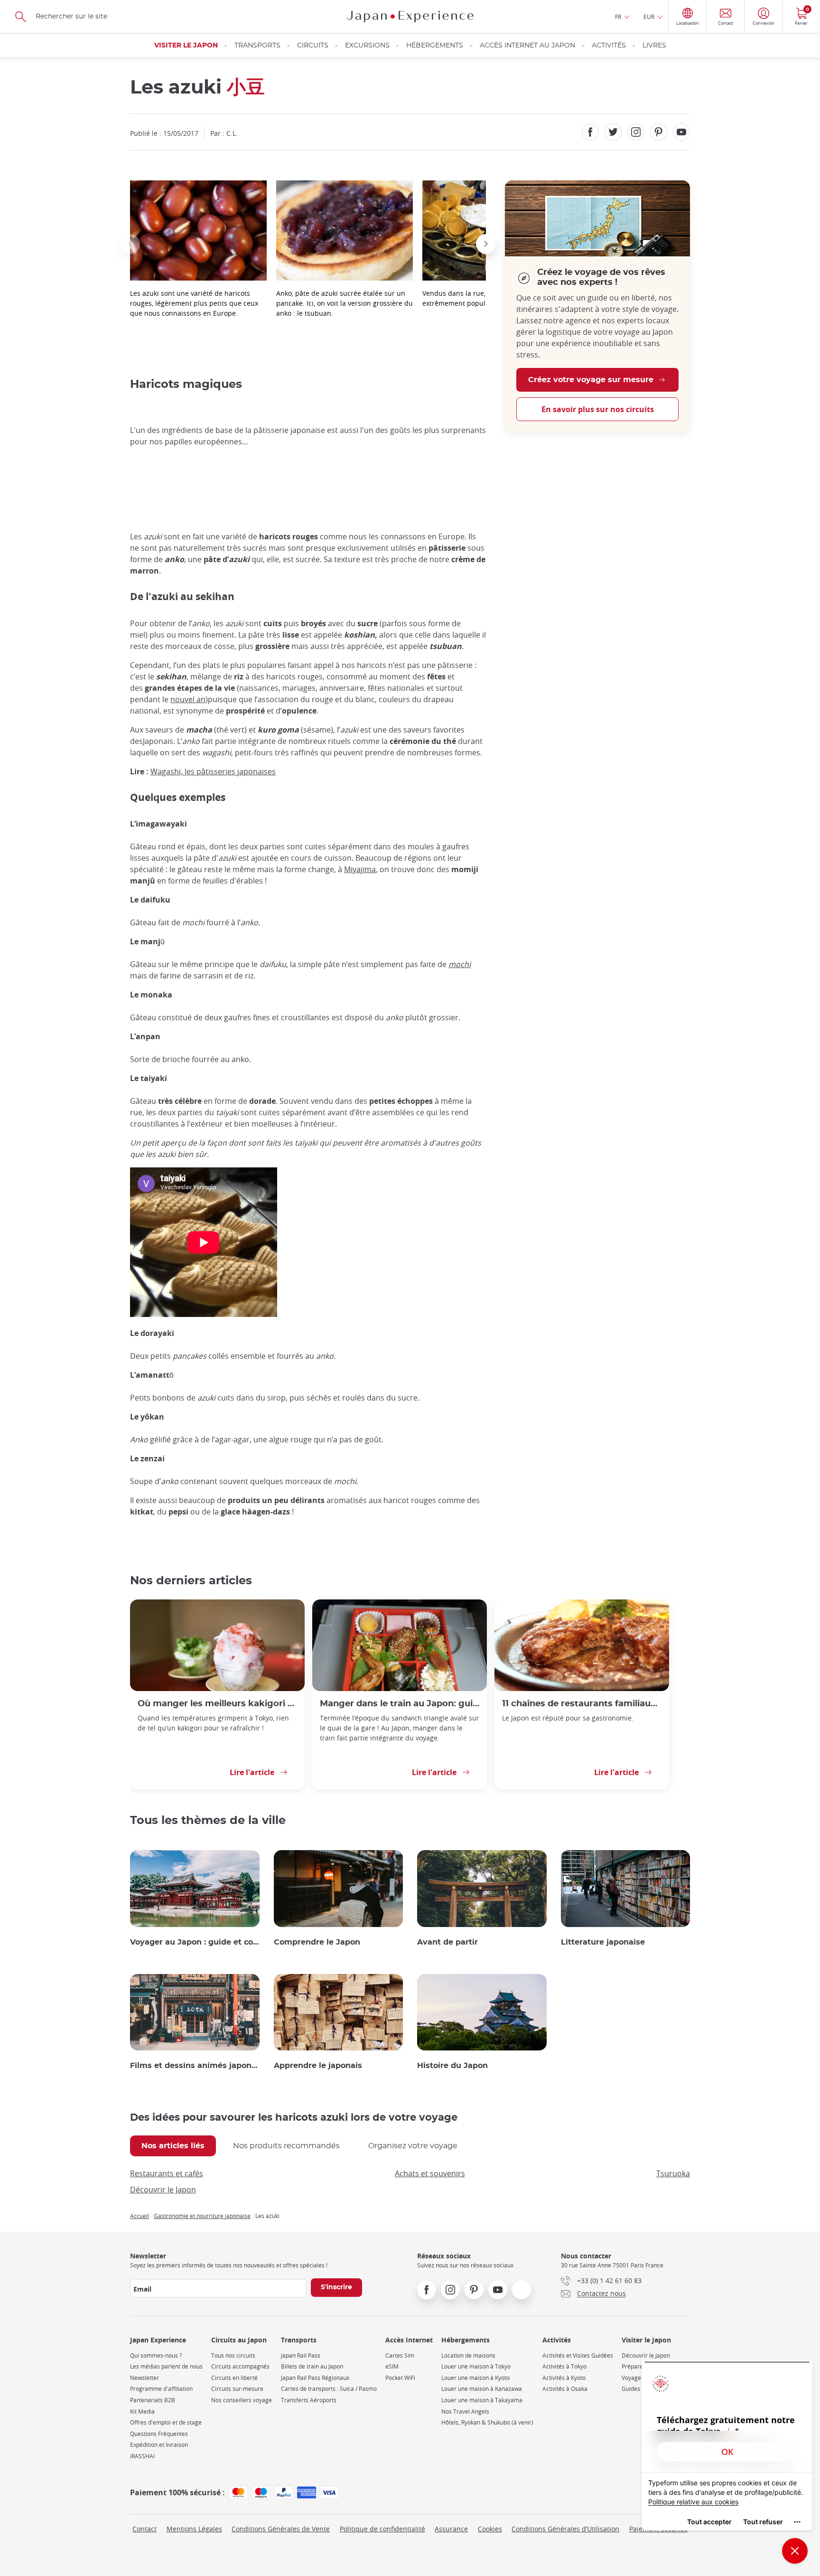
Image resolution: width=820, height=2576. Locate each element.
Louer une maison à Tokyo (476, 2366)
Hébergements (435, 46)
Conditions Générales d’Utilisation (565, 2529)
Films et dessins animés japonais (195, 2066)
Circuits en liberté (234, 2378)
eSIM (392, 2366)
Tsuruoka (673, 2173)
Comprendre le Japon (317, 1942)
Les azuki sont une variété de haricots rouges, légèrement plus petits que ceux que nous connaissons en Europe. (194, 303)
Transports (257, 46)
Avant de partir (447, 1942)
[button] (130, 244)
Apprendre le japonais (318, 2066)
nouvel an (188, 699)
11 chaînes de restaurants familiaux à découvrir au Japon (582, 1704)
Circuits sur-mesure (237, 2389)
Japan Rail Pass (301, 2355)
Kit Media (142, 2411)
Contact (144, 2529)
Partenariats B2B (153, 2400)
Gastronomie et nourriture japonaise (202, 2216)
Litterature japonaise (603, 1942)
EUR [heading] (649, 17)
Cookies (490, 2529)
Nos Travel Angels (465, 2411)
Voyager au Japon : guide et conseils (195, 1942)
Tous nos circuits (233, 2355)
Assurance (451, 2529)
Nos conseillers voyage (242, 2400)
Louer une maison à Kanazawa (482, 2389)
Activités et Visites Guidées (578, 2355)
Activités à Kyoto (564, 2378)
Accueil (140, 2216)
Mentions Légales (194, 2529)
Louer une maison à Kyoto (475, 2378)
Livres (654, 46)
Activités (609, 46)
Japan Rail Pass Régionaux (315, 2378)
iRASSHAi (142, 2456)
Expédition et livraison (159, 2445)
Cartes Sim (400, 2355)
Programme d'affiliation (161, 2389)
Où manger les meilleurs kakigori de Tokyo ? (217, 1704)
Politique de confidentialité (382, 2529)
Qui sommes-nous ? (156, 2355)
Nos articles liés (173, 2146)
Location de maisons (468, 2355)
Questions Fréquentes (159, 2434)
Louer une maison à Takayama (482, 2400)
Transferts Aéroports (309, 2400)
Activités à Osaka (565, 2389)
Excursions (367, 46)
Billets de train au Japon (312, 2366)
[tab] (173, 2146)
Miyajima (360, 869)
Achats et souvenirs (430, 2173)
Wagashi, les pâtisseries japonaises (213, 771)
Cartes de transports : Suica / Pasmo (329, 2389)
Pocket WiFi (400, 2378)
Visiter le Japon (186, 46)
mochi (460, 964)
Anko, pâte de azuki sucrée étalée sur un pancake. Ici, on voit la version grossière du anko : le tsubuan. (345, 303)
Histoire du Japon (452, 2066)
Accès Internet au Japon (527, 46)
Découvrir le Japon (163, 2190)
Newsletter (144, 2378)
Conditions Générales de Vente (281, 2529)
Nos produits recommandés (286, 2146)
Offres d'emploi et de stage (166, 2422)
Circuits (313, 46)
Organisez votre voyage (413, 2146)
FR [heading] (618, 17)
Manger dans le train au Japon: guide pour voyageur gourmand (400, 1704)
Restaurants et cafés (167, 2173)
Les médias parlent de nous (166, 2366)
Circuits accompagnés (240, 2366)
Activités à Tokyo (564, 2366)
